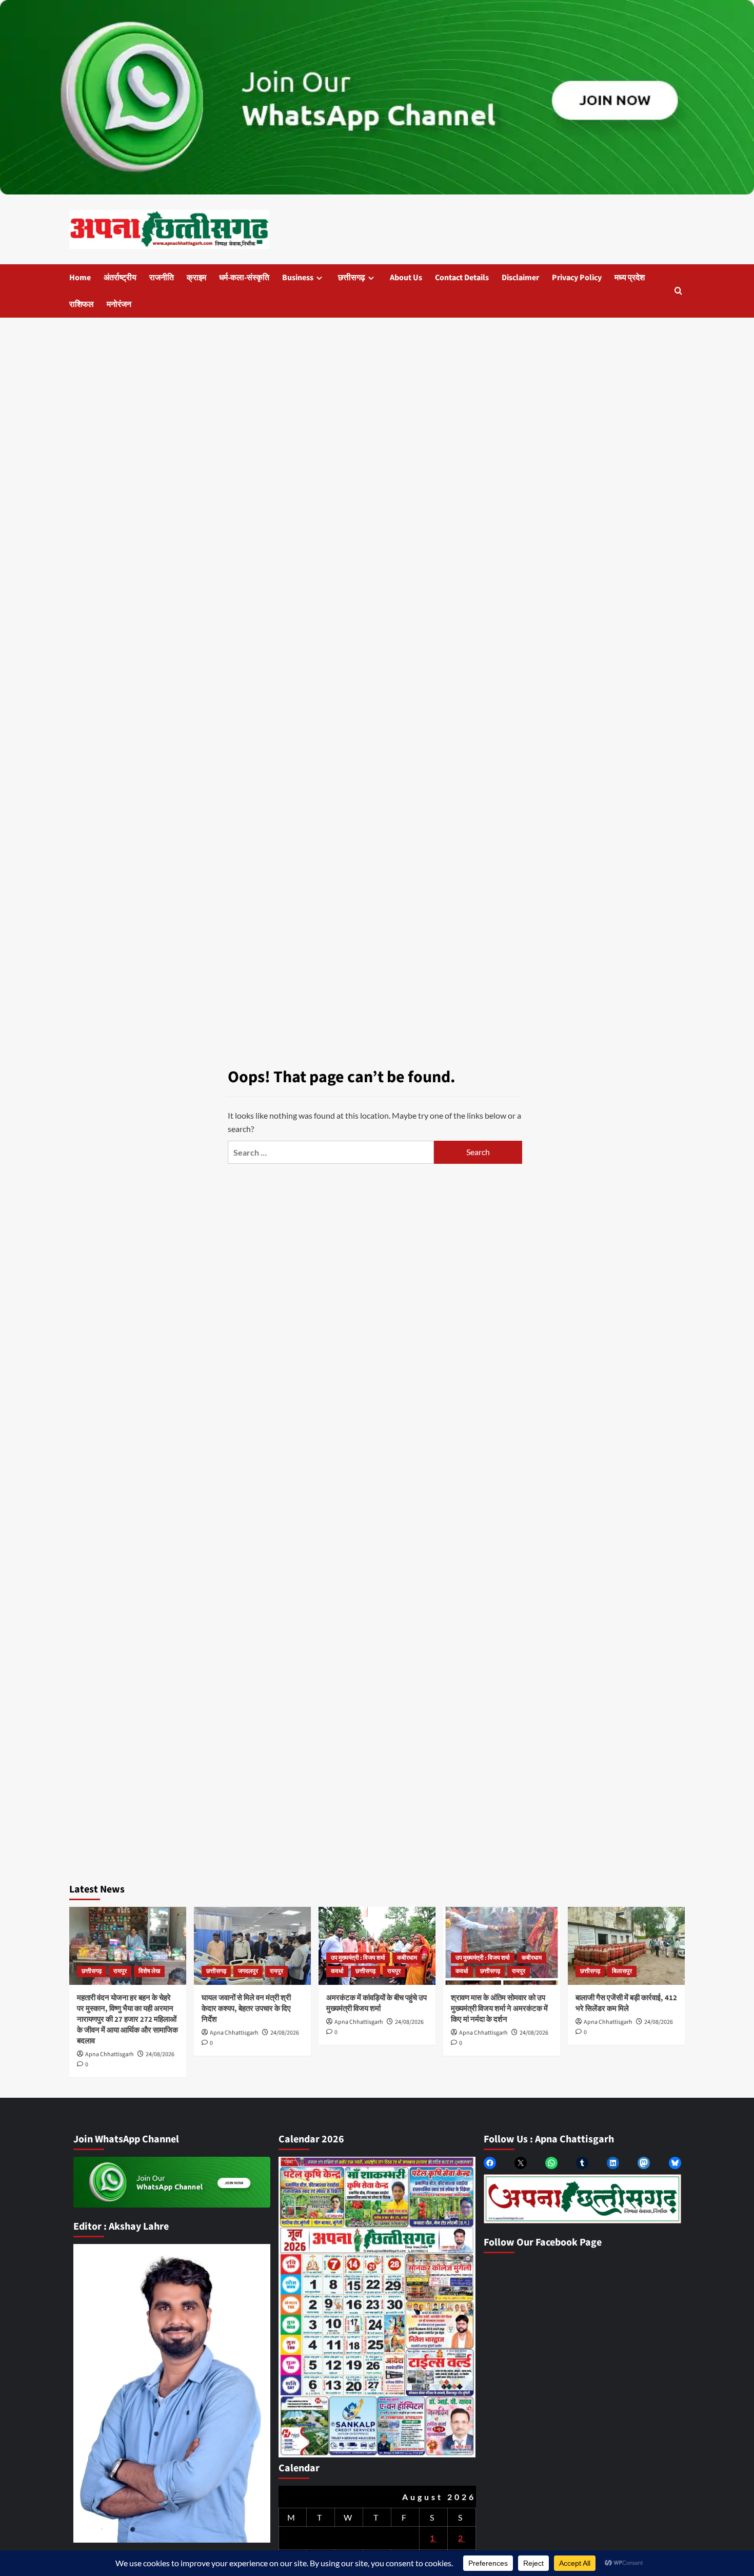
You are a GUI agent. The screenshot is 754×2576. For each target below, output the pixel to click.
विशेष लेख (149, 1971)
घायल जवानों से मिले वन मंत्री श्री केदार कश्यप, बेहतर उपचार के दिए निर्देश (246, 2009)
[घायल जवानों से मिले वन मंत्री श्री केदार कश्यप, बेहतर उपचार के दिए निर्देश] (252, 1946)
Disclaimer (520, 278)
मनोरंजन (119, 304)
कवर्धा (337, 1971)
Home (80, 278)
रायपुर (120, 1971)
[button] (678, 291)
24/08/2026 (160, 2054)
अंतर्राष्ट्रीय (120, 278)
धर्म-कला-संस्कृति (244, 278)
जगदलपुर (248, 1971)
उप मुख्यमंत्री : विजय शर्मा (358, 1958)
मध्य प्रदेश (630, 278)
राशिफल (82, 304)
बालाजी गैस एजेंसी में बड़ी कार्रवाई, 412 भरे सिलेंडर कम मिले (626, 2003)
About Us (406, 278)
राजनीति (162, 278)
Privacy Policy (577, 278)
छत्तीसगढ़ (352, 278)
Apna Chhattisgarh (110, 2054)
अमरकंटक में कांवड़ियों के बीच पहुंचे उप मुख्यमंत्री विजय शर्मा (376, 2003)
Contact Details (462, 278)
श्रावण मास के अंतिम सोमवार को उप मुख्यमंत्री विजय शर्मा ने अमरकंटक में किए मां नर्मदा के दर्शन (499, 2009)
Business (298, 278)
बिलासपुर (622, 1971)
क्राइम (196, 278)
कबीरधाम (407, 1958)
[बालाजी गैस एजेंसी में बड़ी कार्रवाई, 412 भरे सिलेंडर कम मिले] (626, 1946)
